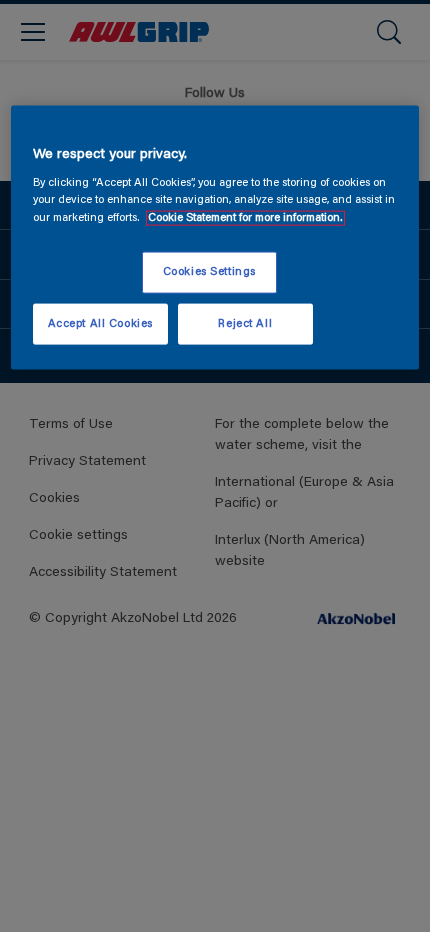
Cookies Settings (209, 271)
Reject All (245, 323)
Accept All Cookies (100, 323)
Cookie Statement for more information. (245, 217)
